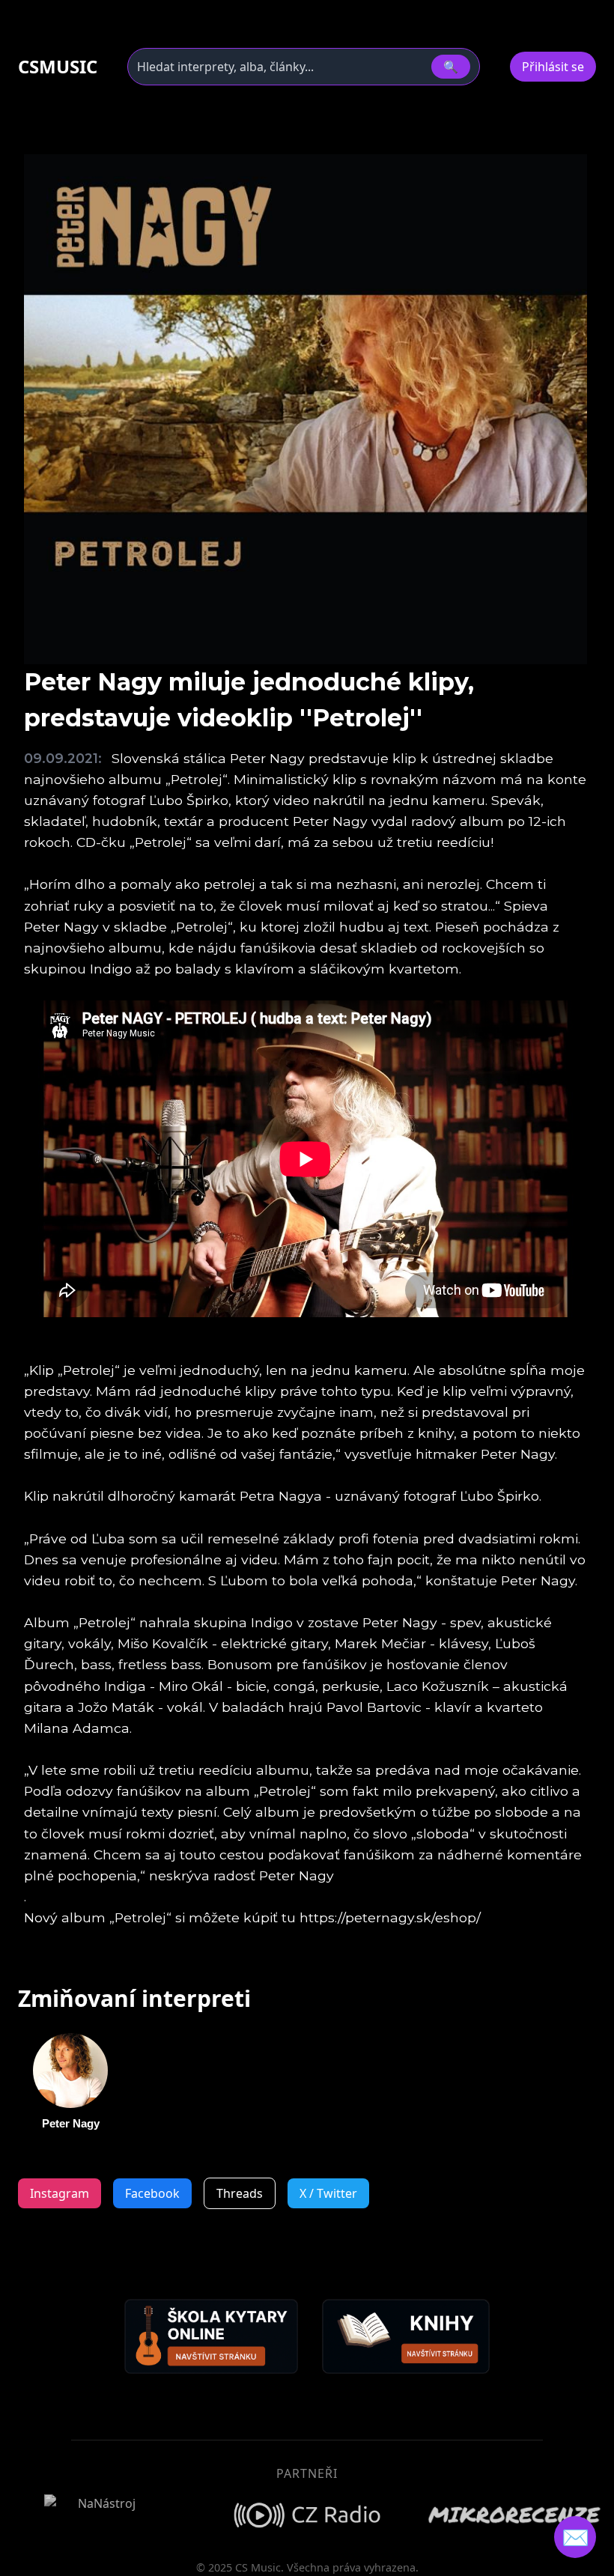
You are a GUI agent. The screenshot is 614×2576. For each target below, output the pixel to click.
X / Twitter (328, 2193)
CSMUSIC (58, 67)
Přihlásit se (553, 67)
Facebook (152, 2193)
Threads (240, 2193)
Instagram (60, 2193)
